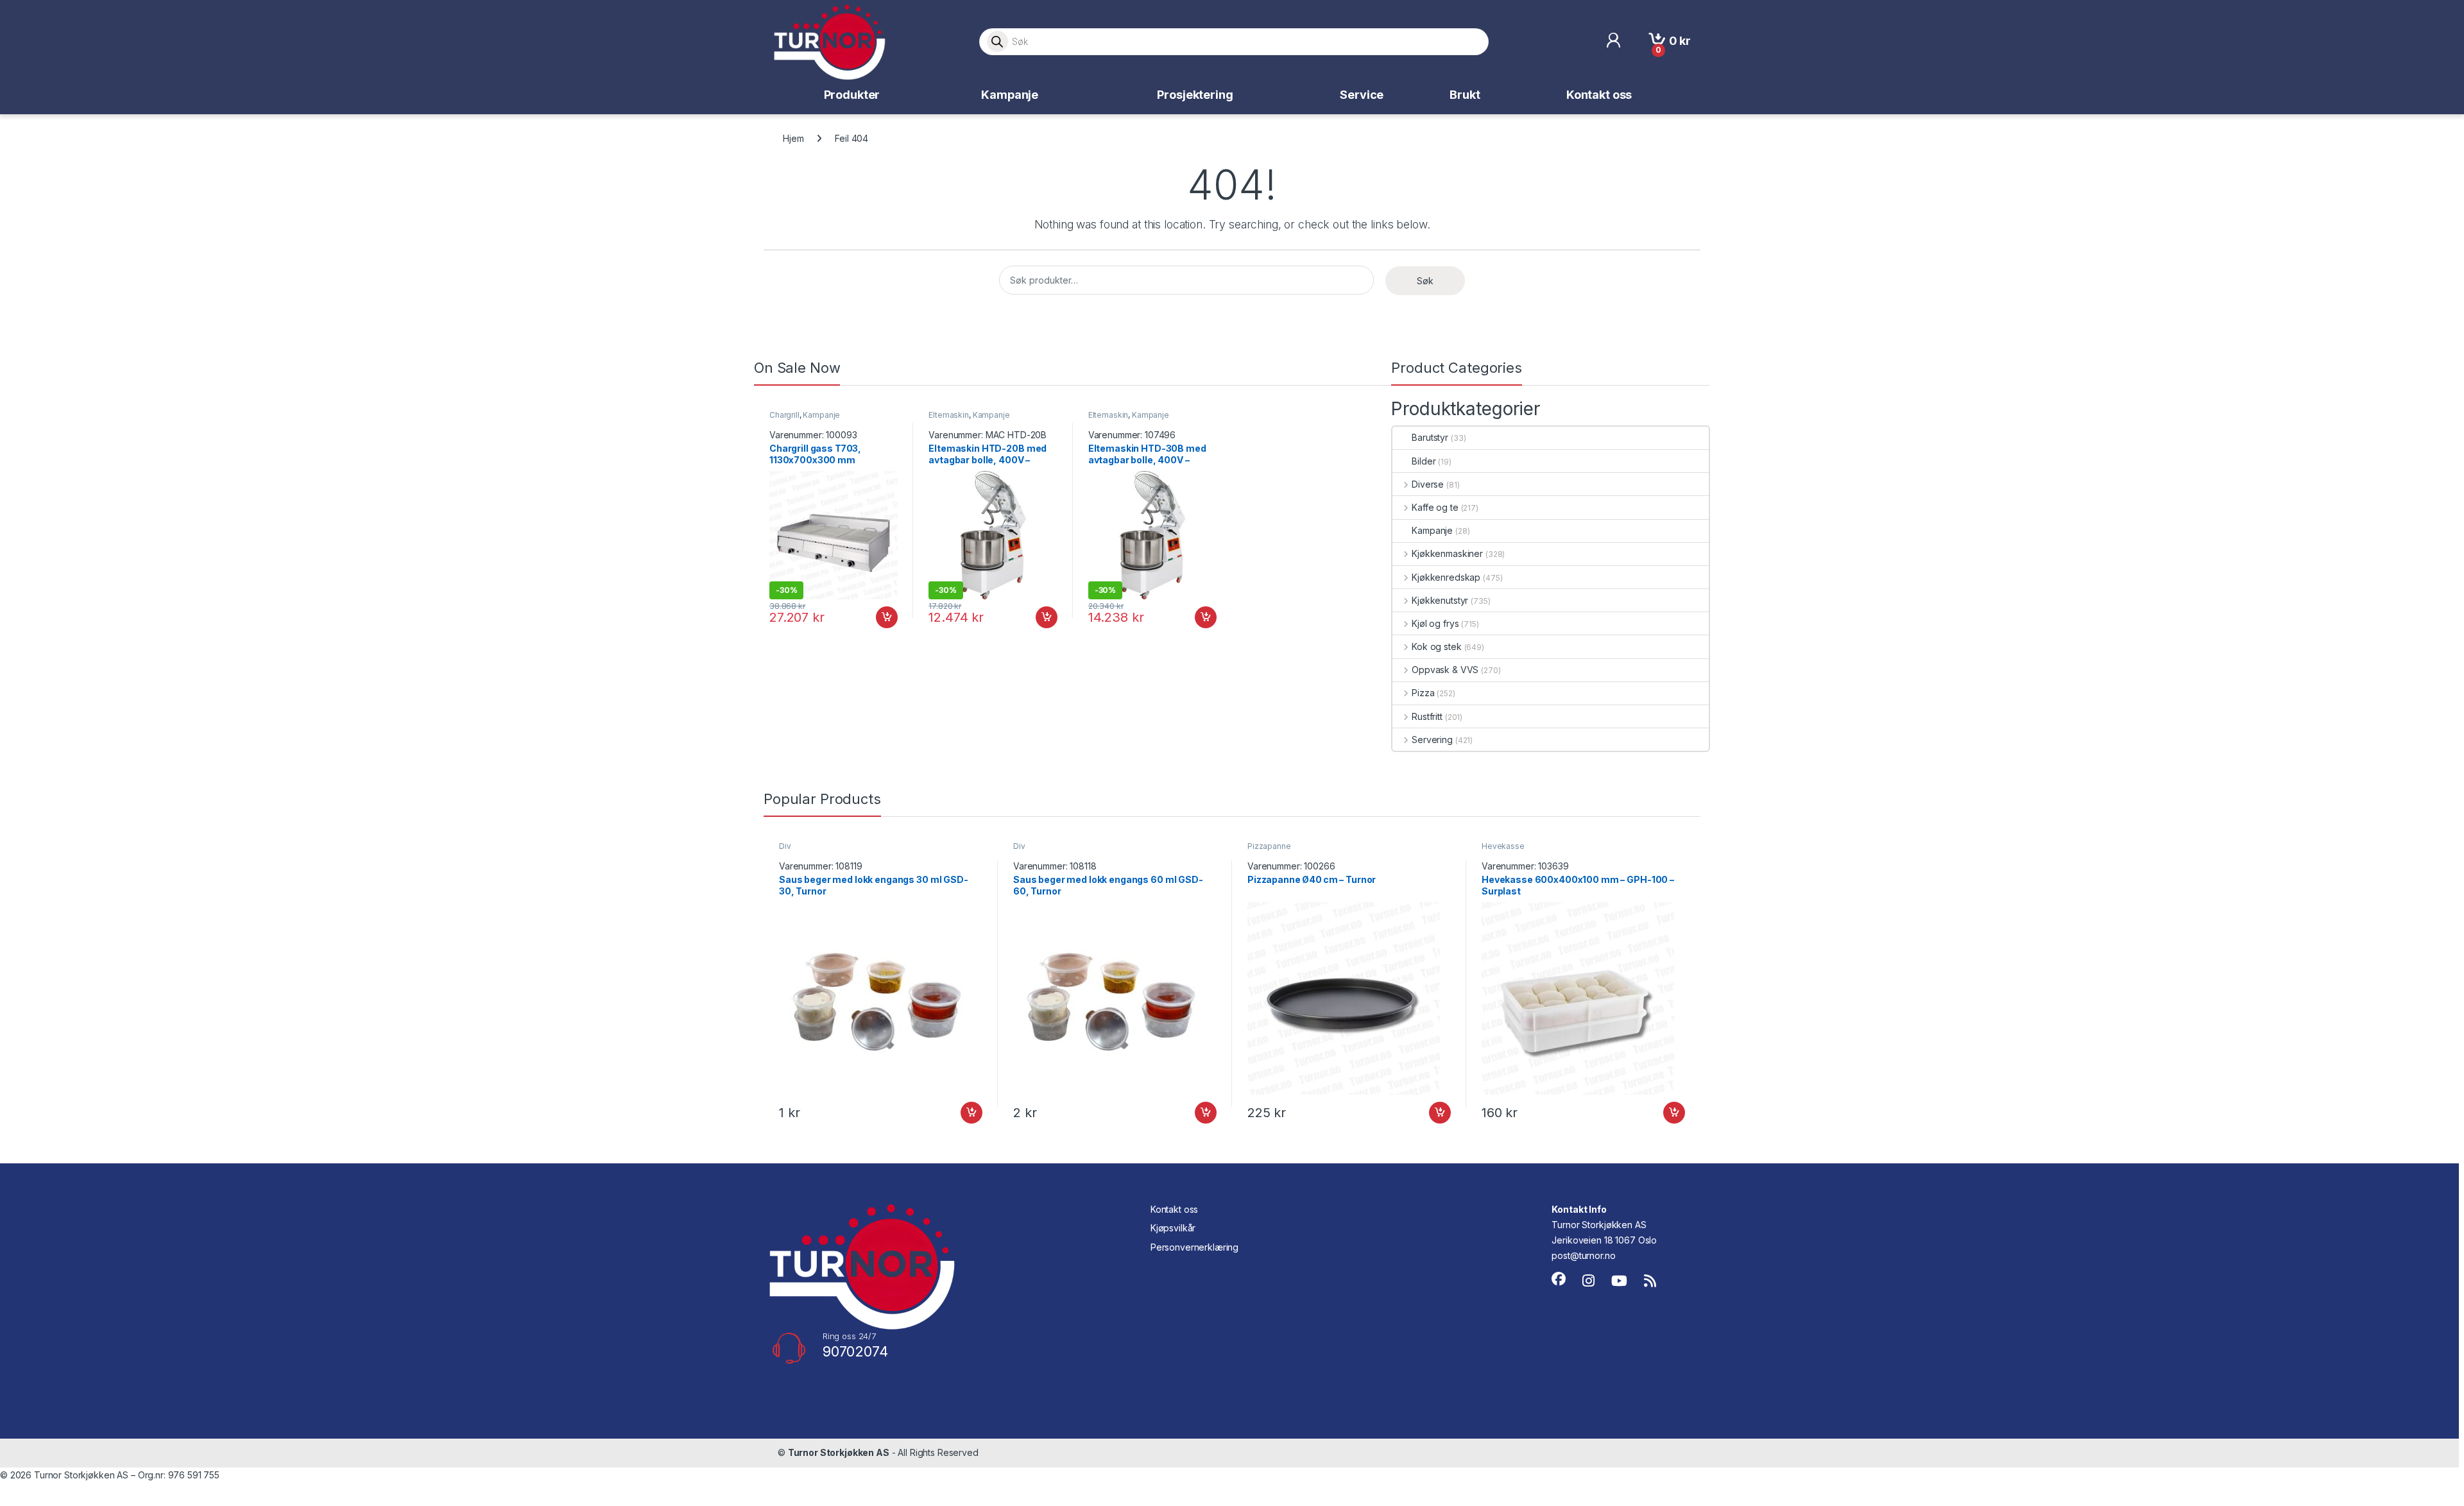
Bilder (1424, 461)
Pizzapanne (1269, 846)
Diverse (1428, 484)
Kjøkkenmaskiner (1447, 553)
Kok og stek (1436, 646)
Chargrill (784, 415)
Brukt (1465, 95)
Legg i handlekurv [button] (875, 617)
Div (785, 846)
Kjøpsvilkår (1173, 1228)
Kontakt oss (1599, 95)
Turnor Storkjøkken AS (839, 1452)
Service (1362, 95)
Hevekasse (1503, 846)
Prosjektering (1195, 95)
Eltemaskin (949, 415)
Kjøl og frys (1435, 623)
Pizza (1423, 693)
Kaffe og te (1435, 507)
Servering (1432, 740)
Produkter (852, 95)
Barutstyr (1430, 437)
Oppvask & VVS (1445, 670)
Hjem (793, 138)
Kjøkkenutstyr (1440, 600)
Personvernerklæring (1194, 1247)
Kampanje (1010, 95)
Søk (1425, 281)
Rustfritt (1427, 716)
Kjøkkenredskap (1446, 577)
